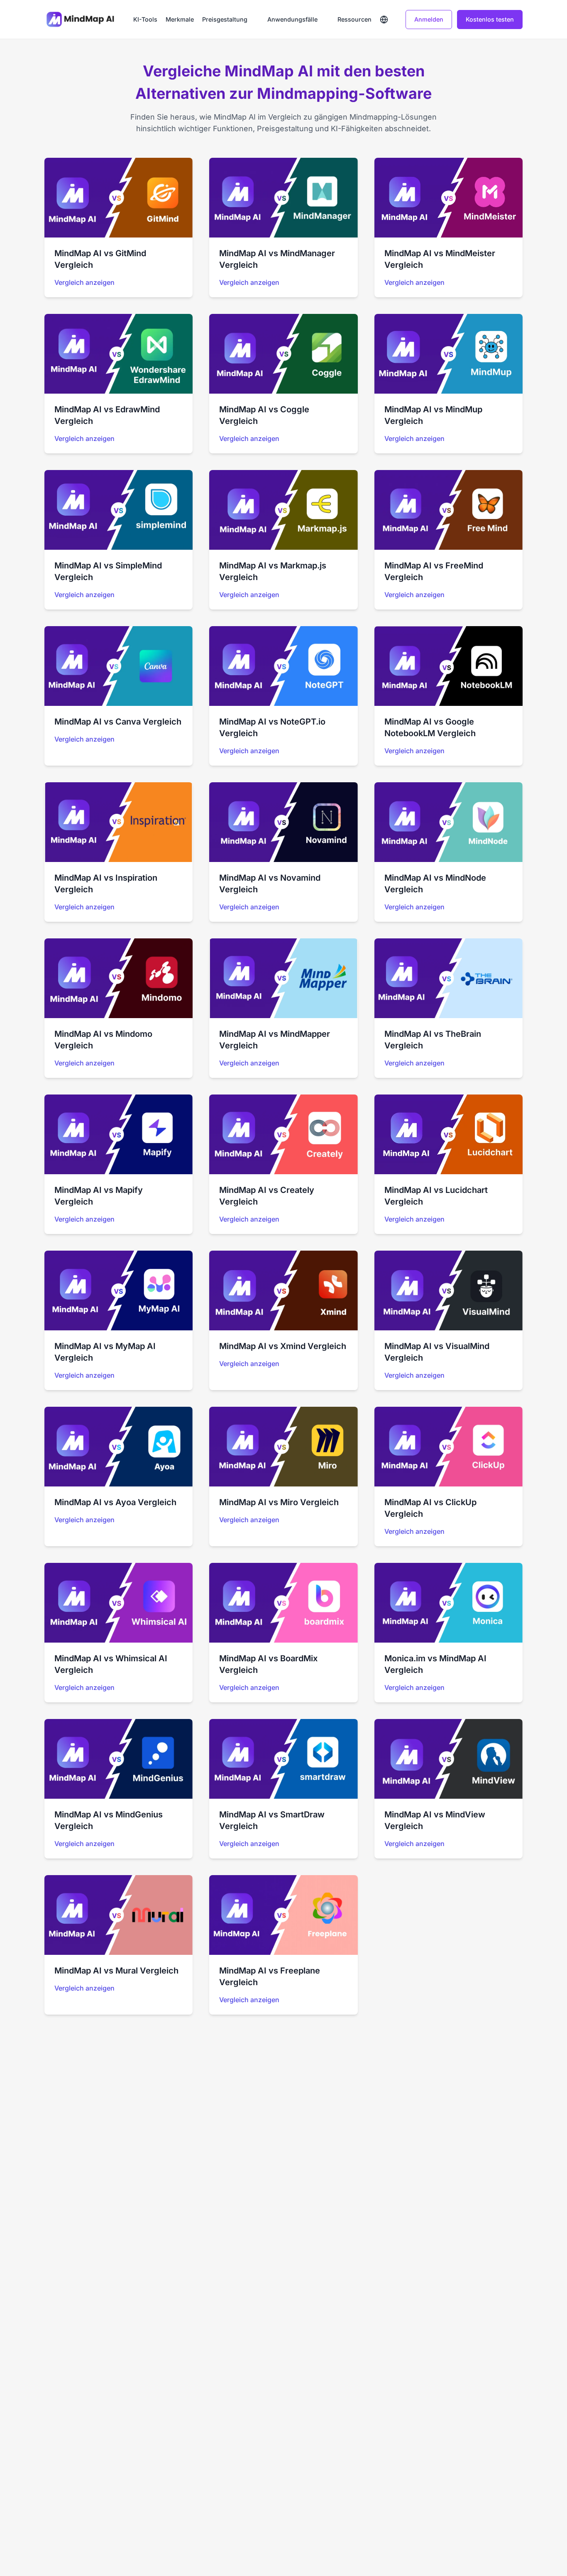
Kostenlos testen (490, 19)
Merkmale (180, 19)
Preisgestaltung (225, 19)
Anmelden (429, 19)
